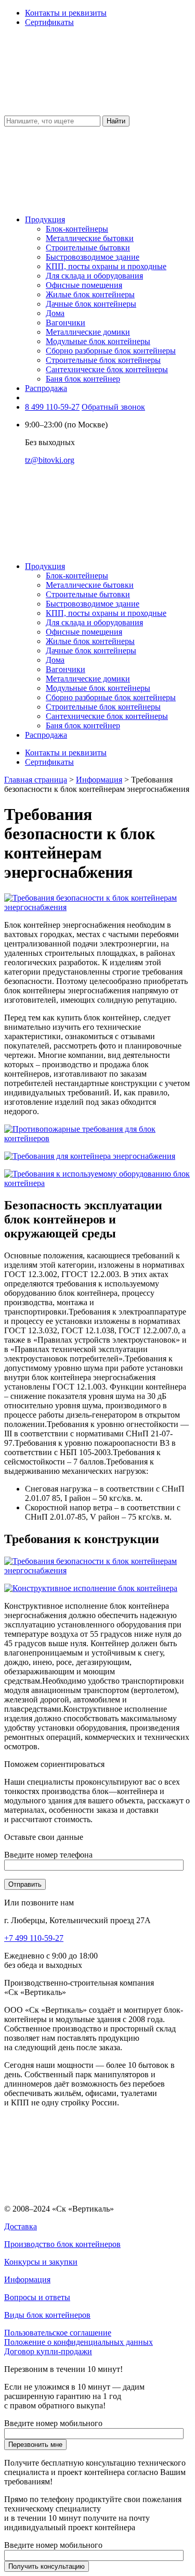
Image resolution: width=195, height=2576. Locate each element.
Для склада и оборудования (94, 276)
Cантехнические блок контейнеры (107, 369)
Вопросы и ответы (37, 2297)
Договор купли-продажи (48, 2351)
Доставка (21, 2226)
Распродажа (46, 388)
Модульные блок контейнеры (98, 341)
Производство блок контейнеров (62, 2244)
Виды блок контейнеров (47, 2315)
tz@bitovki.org (50, 460)
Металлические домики (88, 332)
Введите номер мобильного (53, 2423)
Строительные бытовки (88, 248)
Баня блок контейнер (83, 379)
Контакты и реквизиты (66, 13)
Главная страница (36, 780)
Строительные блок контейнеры (103, 360)
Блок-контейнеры (77, 229)
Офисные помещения (84, 285)
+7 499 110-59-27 (34, 1938)
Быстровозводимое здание (93, 257)
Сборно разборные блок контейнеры (111, 351)
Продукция (45, 219)
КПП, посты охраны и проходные (106, 266)
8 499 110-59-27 (52, 407)
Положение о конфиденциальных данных (79, 2342)
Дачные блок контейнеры (91, 304)
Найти (116, 121)
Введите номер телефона (48, 1855)
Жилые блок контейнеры (90, 294)
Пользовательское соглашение (58, 2333)
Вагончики (66, 323)
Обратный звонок (113, 407)
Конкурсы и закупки (41, 2262)
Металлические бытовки (90, 238)
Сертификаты (49, 22)
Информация (99, 780)
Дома (55, 313)
